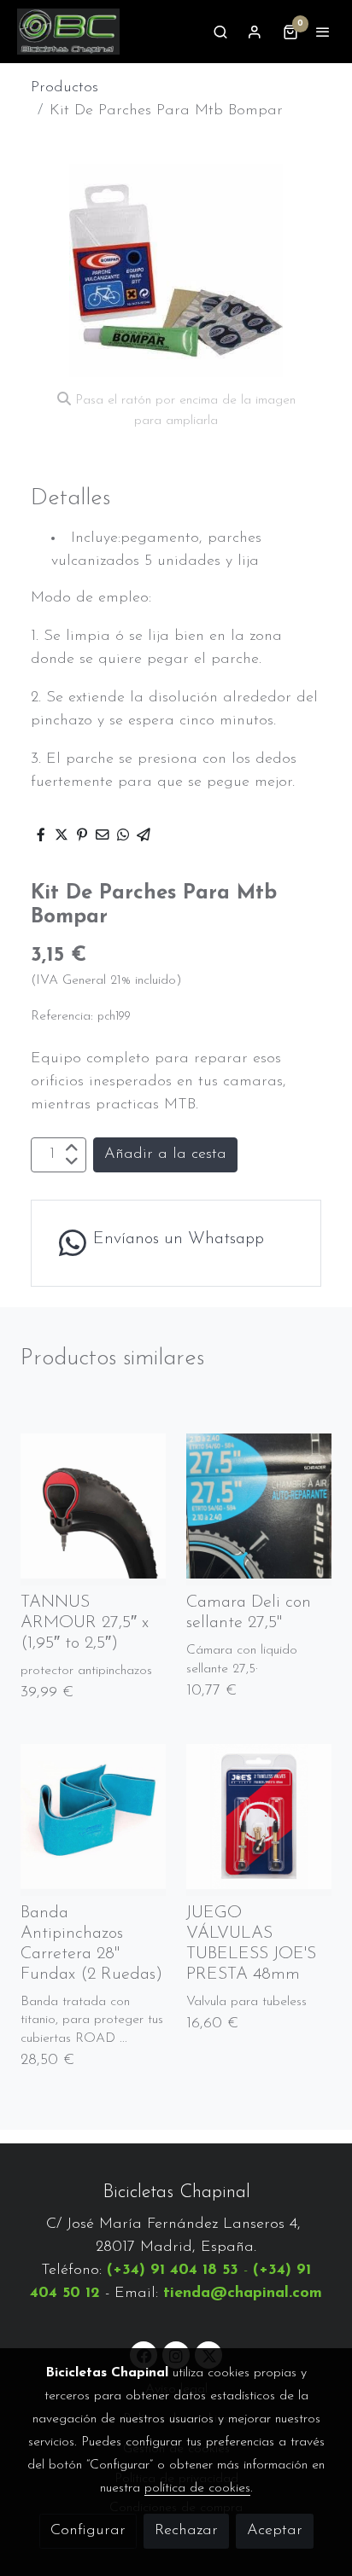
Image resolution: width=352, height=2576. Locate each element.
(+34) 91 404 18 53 (173, 2271)
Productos (65, 88)
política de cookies (197, 2488)
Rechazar (186, 2531)
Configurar (88, 2531)
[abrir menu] (323, 32)
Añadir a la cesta (165, 1154)
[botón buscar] (220, 32)
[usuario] (255, 32)
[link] (68, 32)
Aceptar (275, 2531)
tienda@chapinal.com (243, 2294)
